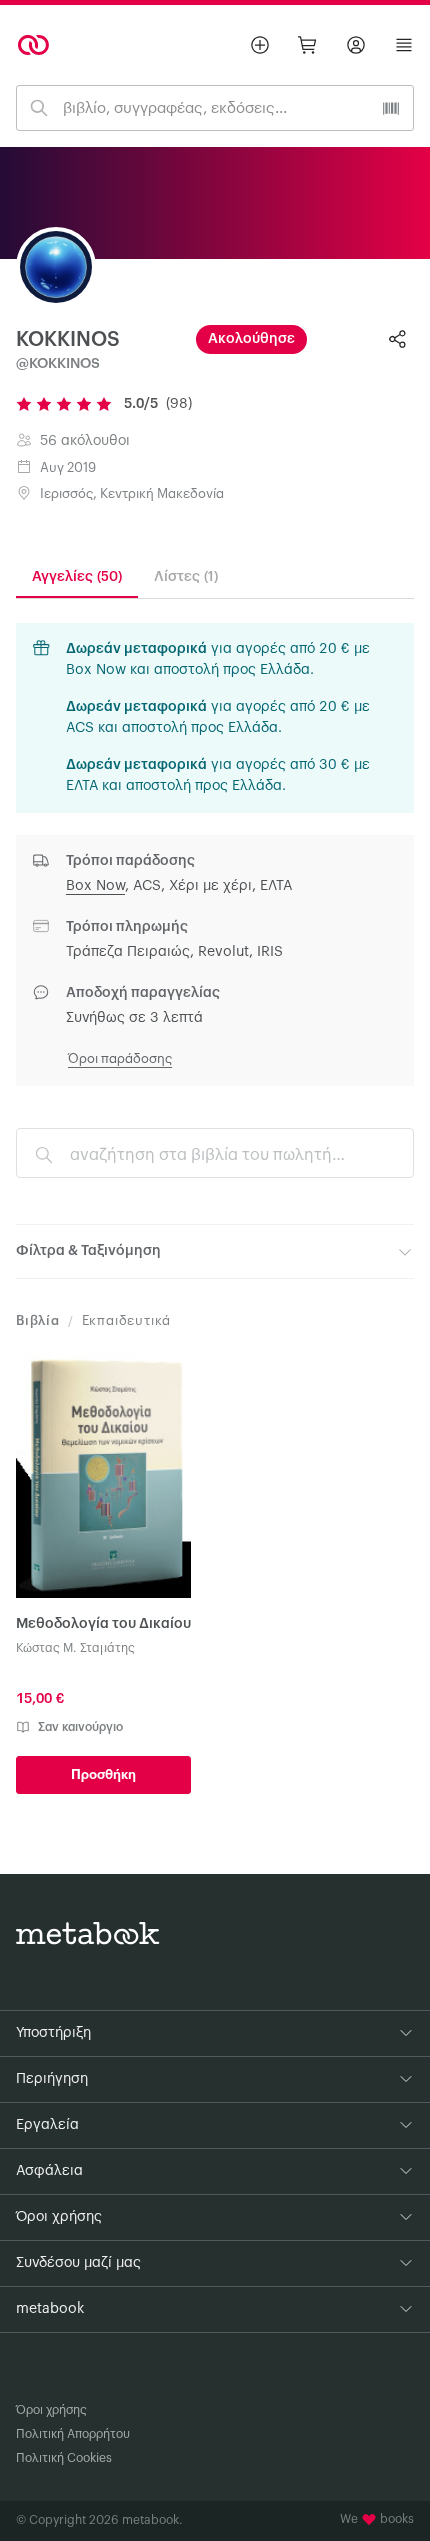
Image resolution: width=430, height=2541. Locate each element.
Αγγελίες (77, 577)
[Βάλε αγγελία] (260, 45)
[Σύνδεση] (356, 45)
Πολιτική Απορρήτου (73, 2434)
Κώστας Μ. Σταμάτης (75, 1648)
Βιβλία (38, 1320)
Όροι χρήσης (51, 2410)
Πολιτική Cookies (64, 2458)
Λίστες (186, 577)
